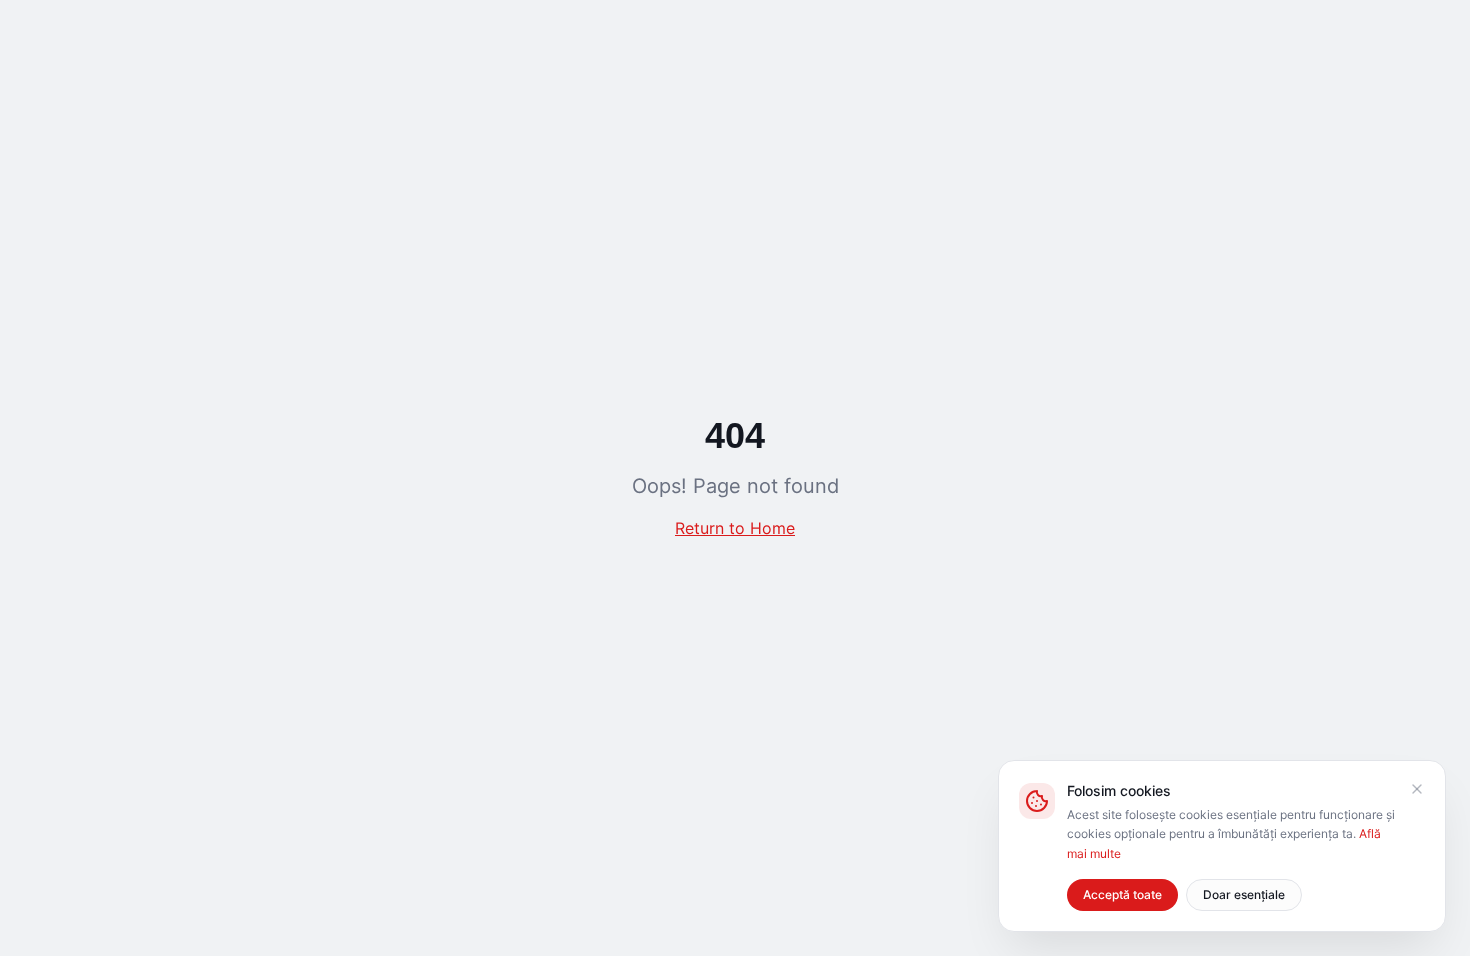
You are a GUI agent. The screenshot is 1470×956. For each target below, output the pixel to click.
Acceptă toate (1122, 894)
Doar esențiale (1244, 894)
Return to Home (735, 528)
